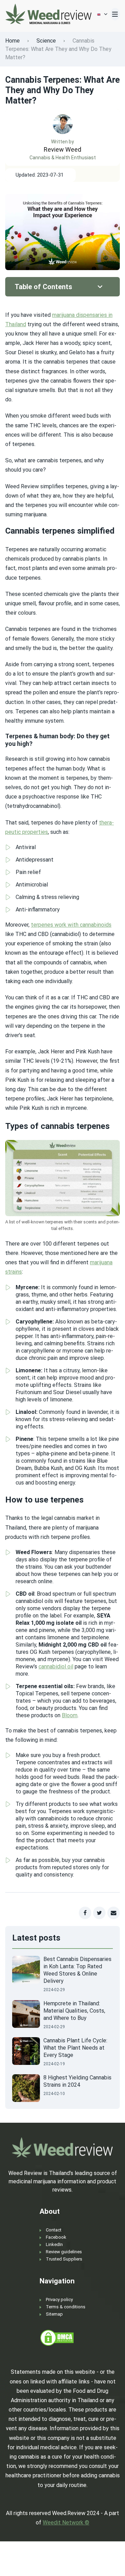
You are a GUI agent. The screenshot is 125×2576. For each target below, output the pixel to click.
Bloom (70, 1715)
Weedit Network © (66, 2522)
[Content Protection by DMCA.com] (57, 2338)
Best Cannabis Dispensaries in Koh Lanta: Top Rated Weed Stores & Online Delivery (77, 1970)
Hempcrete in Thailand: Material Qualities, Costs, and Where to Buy (74, 2011)
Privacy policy (59, 2299)
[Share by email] (114, 1913)
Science (46, 41)
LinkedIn (54, 2244)
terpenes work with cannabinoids (71, 925)
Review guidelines (64, 2252)
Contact (54, 2230)
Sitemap (54, 2314)
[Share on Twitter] (99, 1913)
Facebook (56, 2237)
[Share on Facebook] (85, 1913)
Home (12, 41)
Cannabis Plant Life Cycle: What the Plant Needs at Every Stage (75, 2048)
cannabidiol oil (56, 1666)
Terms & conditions (66, 2307)
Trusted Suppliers (64, 2259)
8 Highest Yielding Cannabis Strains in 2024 (77, 2081)
